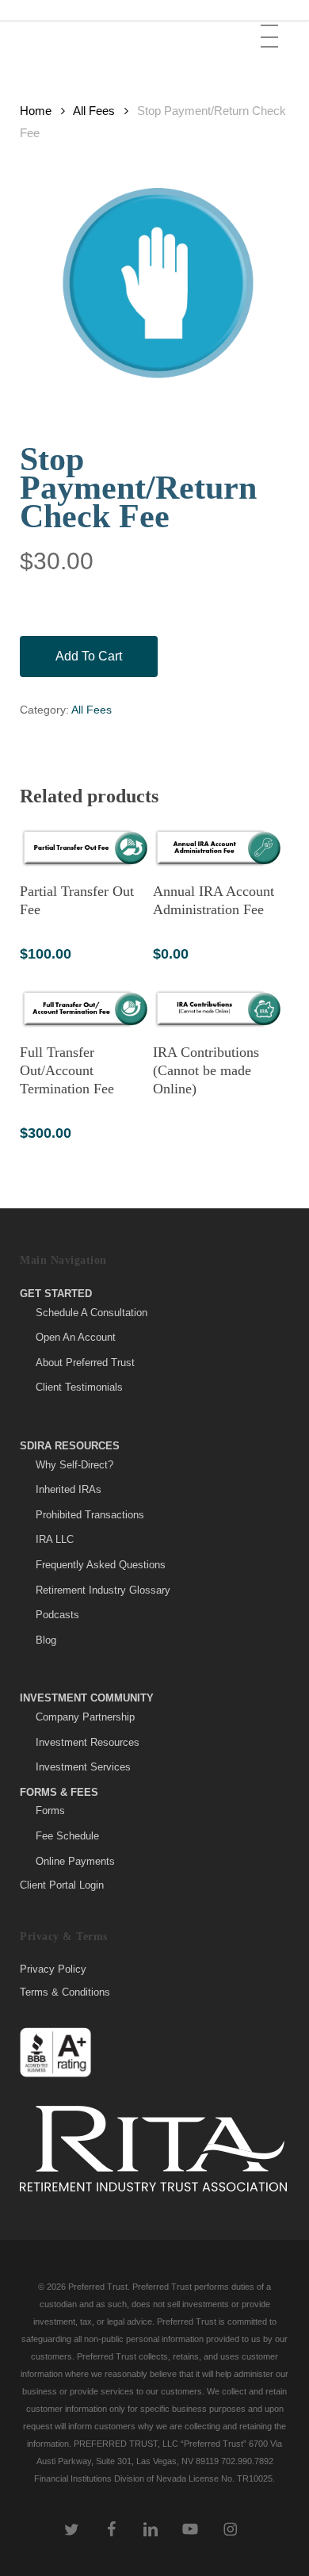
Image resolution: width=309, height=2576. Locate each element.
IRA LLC (55, 1539)
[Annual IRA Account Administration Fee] (217, 848)
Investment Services (83, 1767)
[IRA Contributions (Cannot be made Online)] (217, 1009)
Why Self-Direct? (74, 1465)
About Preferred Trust (85, 1363)
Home (36, 111)
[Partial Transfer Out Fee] (84, 848)
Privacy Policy (53, 1969)
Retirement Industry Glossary (103, 1590)
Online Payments (75, 1861)
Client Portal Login (62, 1885)
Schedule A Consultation (92, 1313)
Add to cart (89, 656)
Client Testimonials (79, 1387)
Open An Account (76, 1337)
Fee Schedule (67, 1836)
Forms (50, 1810)
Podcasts (57, 1615)
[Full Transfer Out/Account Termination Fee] (84, 1009)
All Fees (94, 111)
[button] (271, 25)
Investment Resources (88, 1742)
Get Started (56, 1294)
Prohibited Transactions (90, 1515)
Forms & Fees (59, 1792)
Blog (46, 1640)
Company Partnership (85, 1717)
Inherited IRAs (69, 1489)
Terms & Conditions (65, 1992)
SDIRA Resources (70, 1446)
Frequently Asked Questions (101, 1565)
